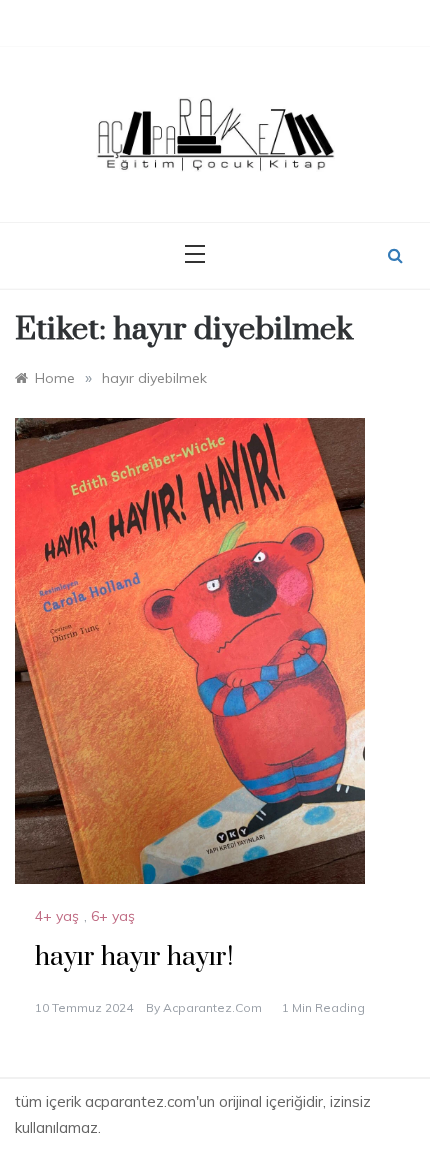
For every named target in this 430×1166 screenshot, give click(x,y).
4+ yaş (57, 916)
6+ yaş (113, 916)
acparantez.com (212, 1007)
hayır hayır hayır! (134, 957)
